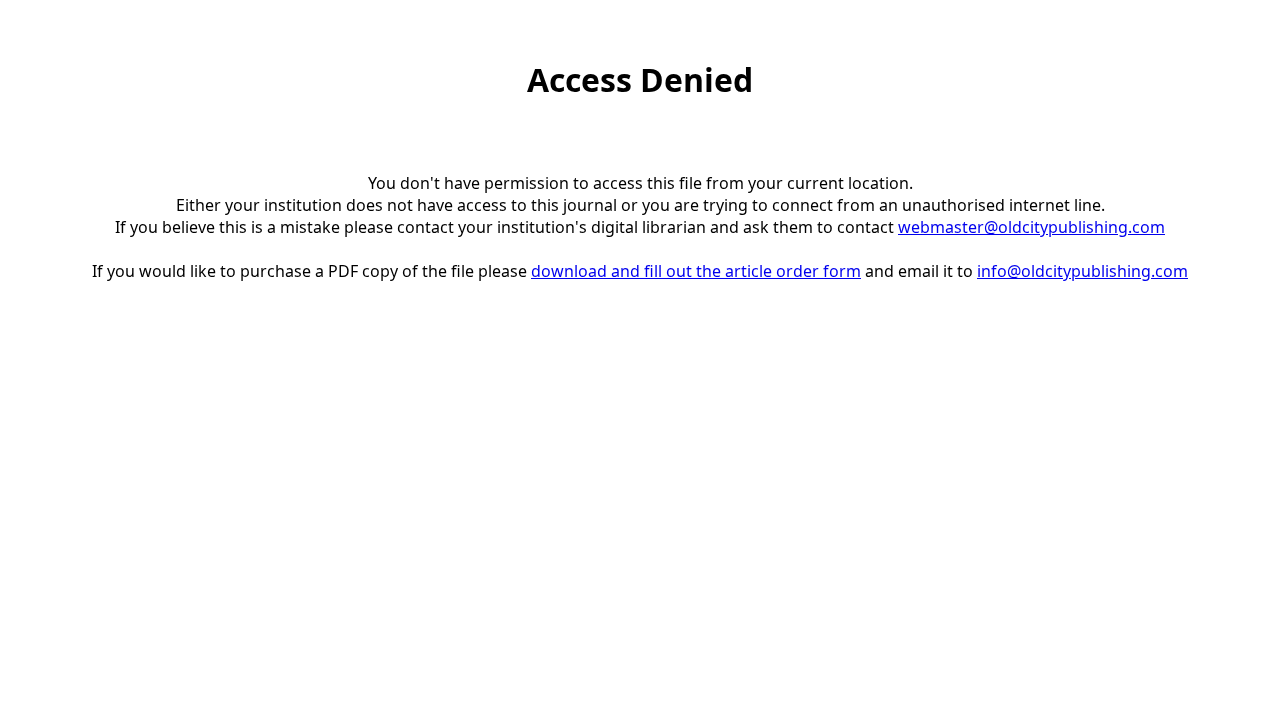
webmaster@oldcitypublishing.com (1031, 227)
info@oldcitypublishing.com (1082, 271)
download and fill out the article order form (696, 271)
